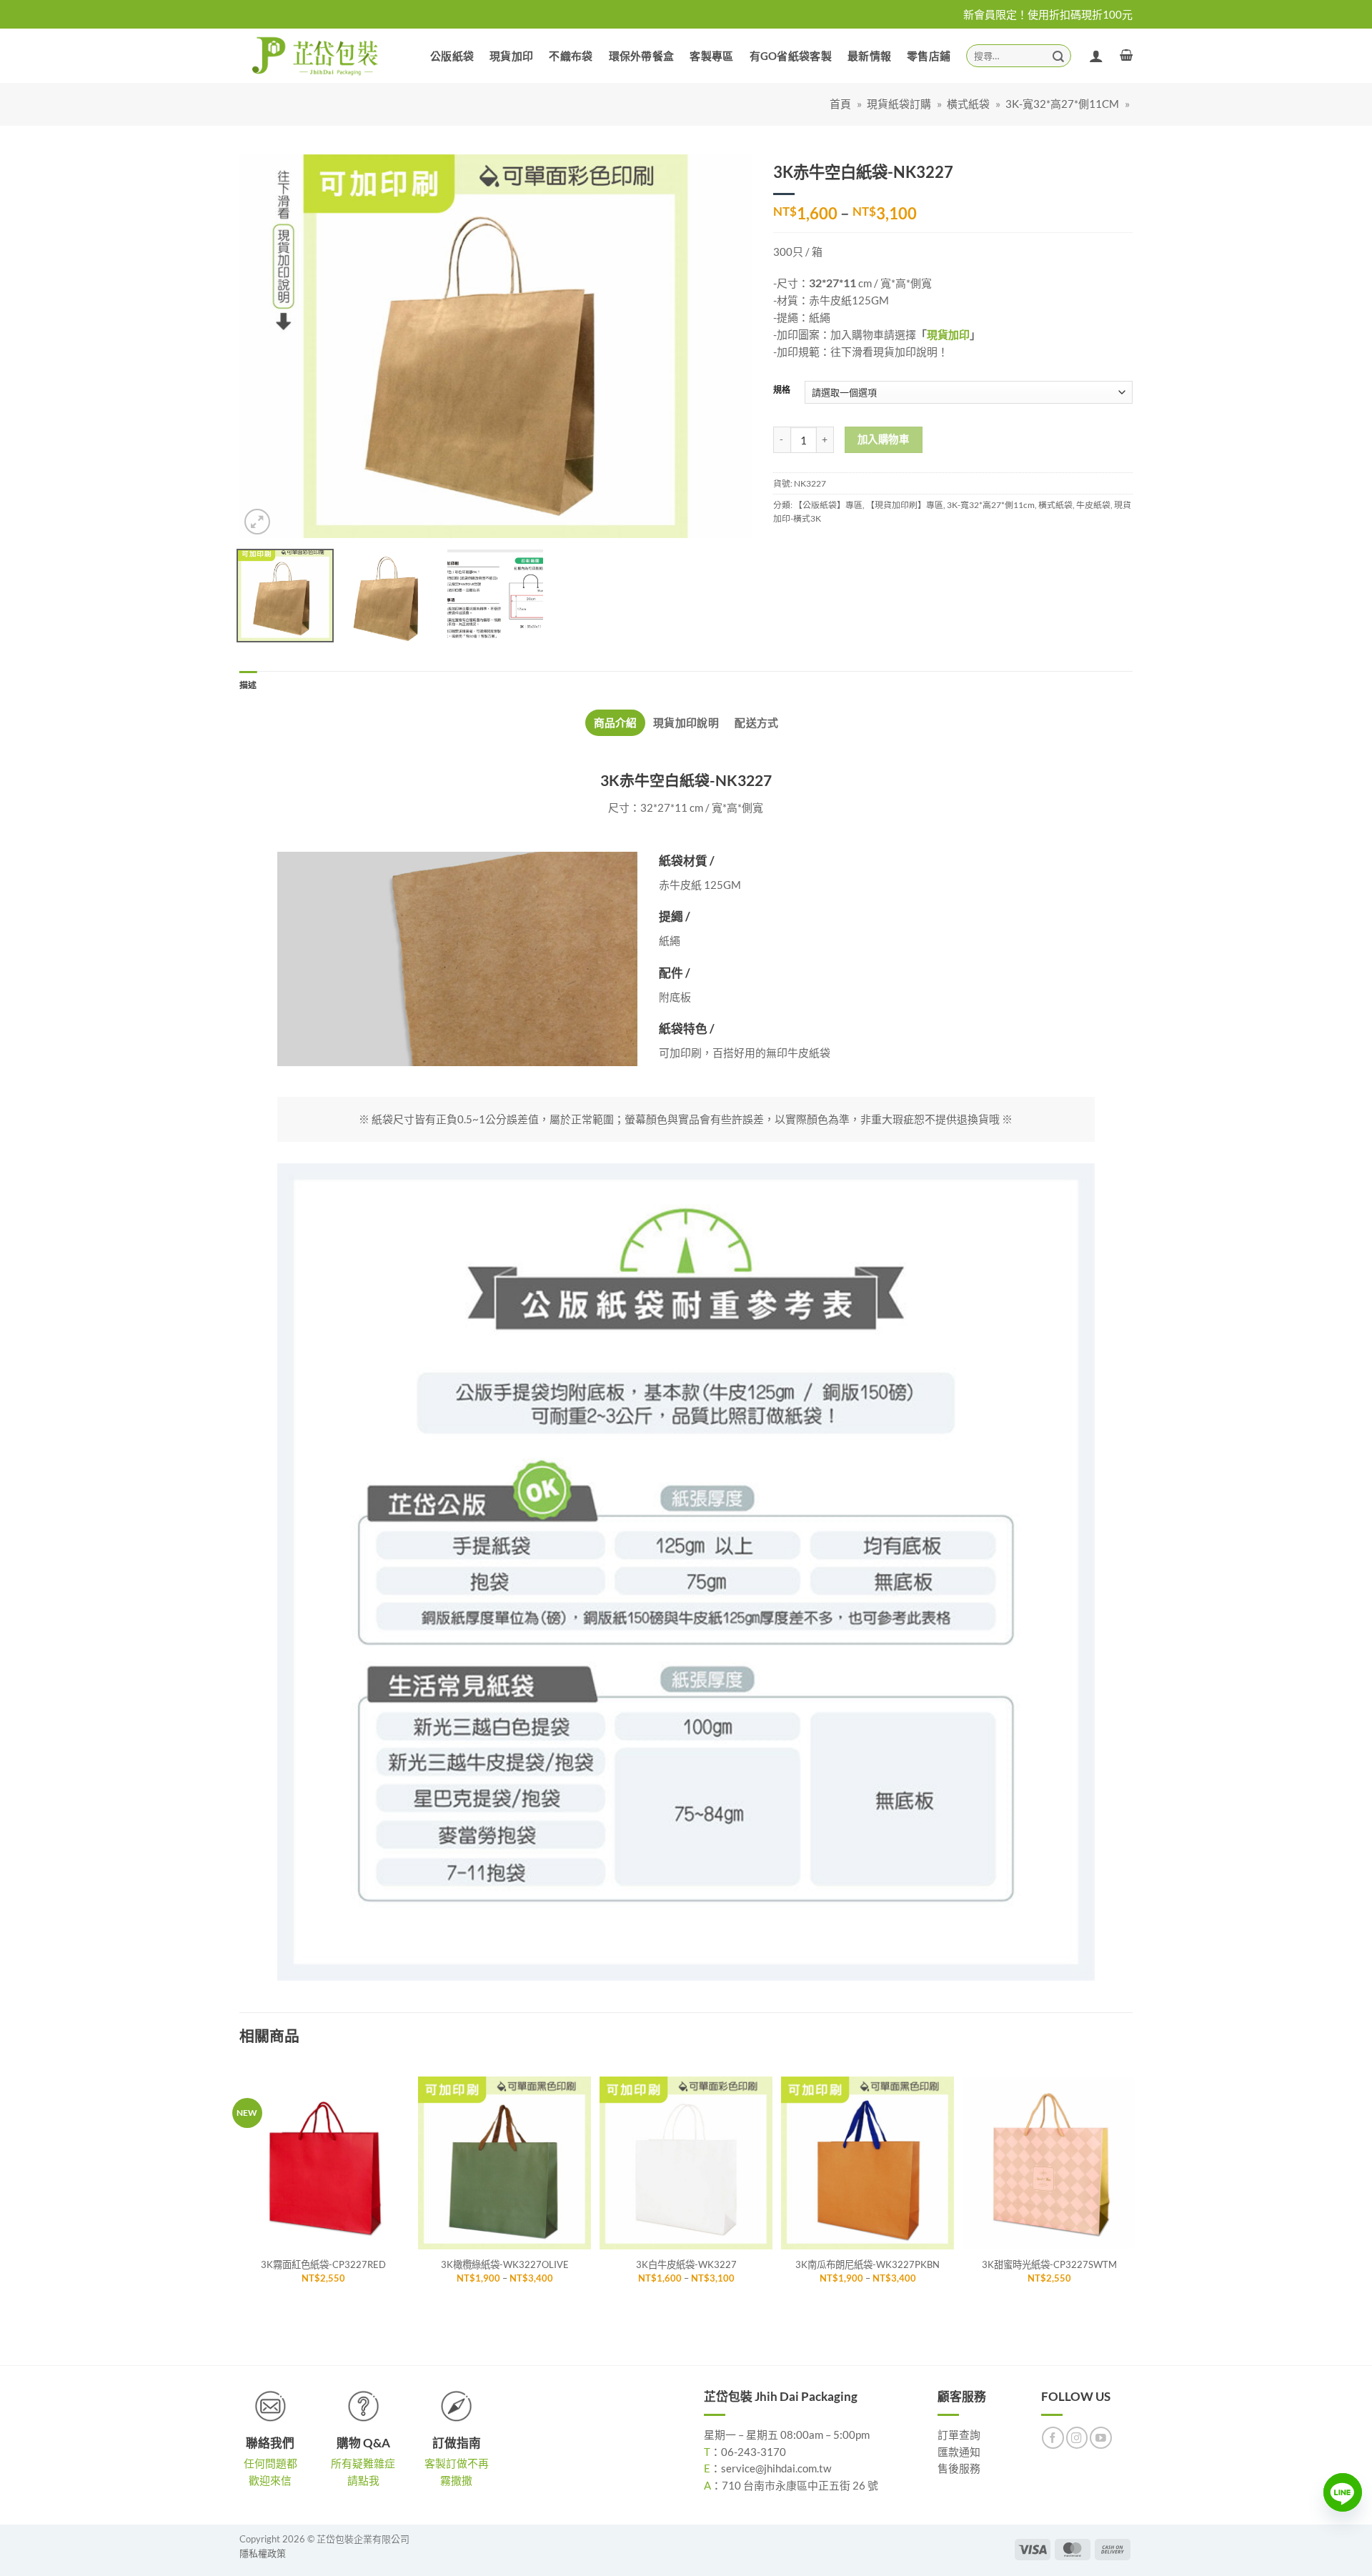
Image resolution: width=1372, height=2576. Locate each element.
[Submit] (1058, 55)
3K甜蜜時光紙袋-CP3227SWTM (1049, 2264)
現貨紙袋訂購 (899, 104)
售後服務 (959, 2468)
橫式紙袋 (968, 104)
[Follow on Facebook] (1053, 2438)
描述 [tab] (248, 685)
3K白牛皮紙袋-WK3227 (686, 2264)
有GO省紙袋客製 (791, 56)
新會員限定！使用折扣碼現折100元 (1048, 14)
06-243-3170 (754, 2452)
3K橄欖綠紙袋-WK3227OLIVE (505, 2264)
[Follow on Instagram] (1077, 2438)
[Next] (723, 347)
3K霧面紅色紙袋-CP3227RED (323, 2264)
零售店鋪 (929, 56)
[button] (1126, 55)
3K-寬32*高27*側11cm (1062, 104)
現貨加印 (511, 56)
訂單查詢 (959, 2435)
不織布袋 (571, 56)
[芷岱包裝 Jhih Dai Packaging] (316, 55)
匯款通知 (959, 2452)
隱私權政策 (263, 2553)
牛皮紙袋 (1093, 505)
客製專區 (711, 56)
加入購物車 (883, 439)
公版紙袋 (452, 56)
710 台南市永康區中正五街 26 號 (800, 2485)
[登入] (1096, 56)
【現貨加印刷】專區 (905, 505)
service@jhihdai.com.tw (776, 2468)
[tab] (615, 723)
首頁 (840, 104)
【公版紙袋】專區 (828, 505)
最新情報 (869, 56)
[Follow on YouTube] (1101, 2438)
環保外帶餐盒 (642, 56)
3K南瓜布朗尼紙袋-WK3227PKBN (868, 2264)
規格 (782, 391)
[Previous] (268, 347)
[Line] (1343, 2492)
